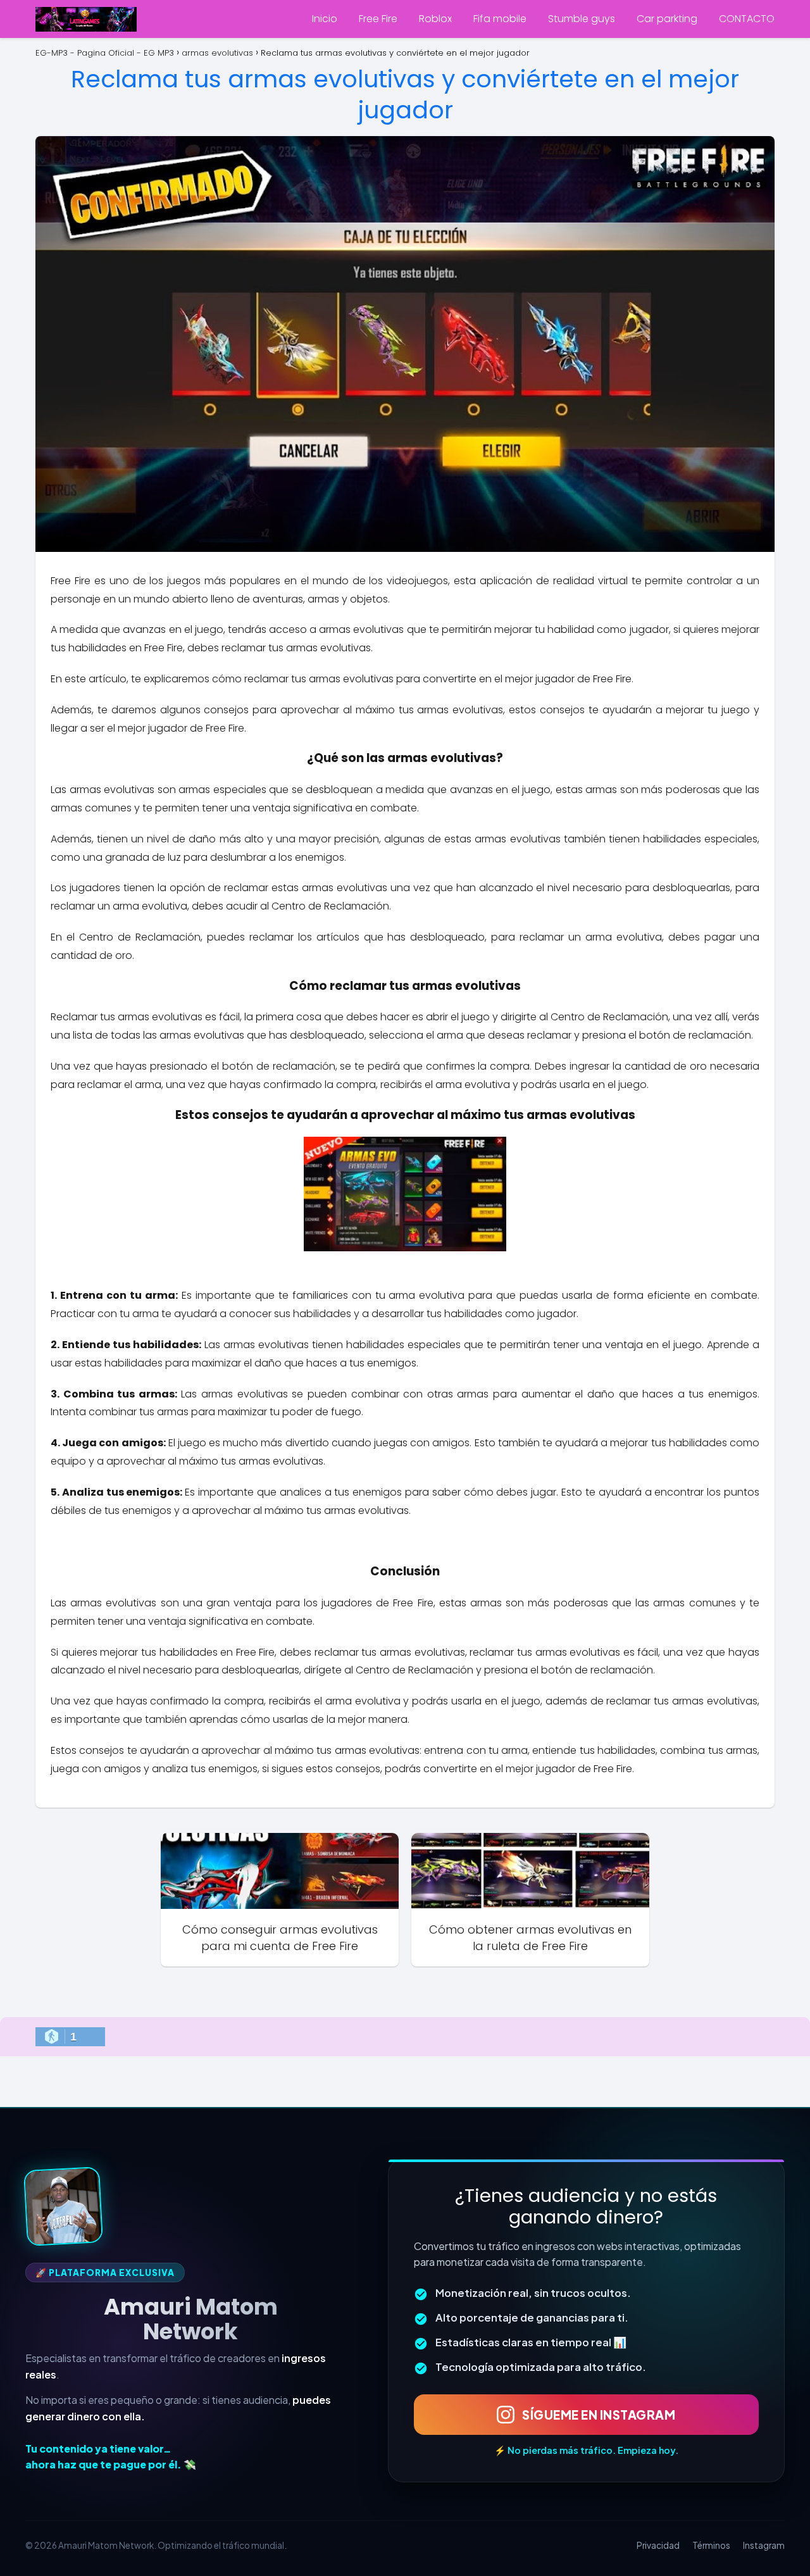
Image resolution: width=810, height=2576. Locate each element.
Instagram (764, 2545)
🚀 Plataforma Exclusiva (105, 2273)
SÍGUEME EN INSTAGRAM (599, 2415)
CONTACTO (747, 19)
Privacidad (658, 2545)
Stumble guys (582, 19)
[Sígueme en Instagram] (63, 2206)
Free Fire (378, 19)
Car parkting (667, 19)
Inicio (325, 19)
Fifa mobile (500, 19)
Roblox (435, 19)
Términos (711, 2545)
